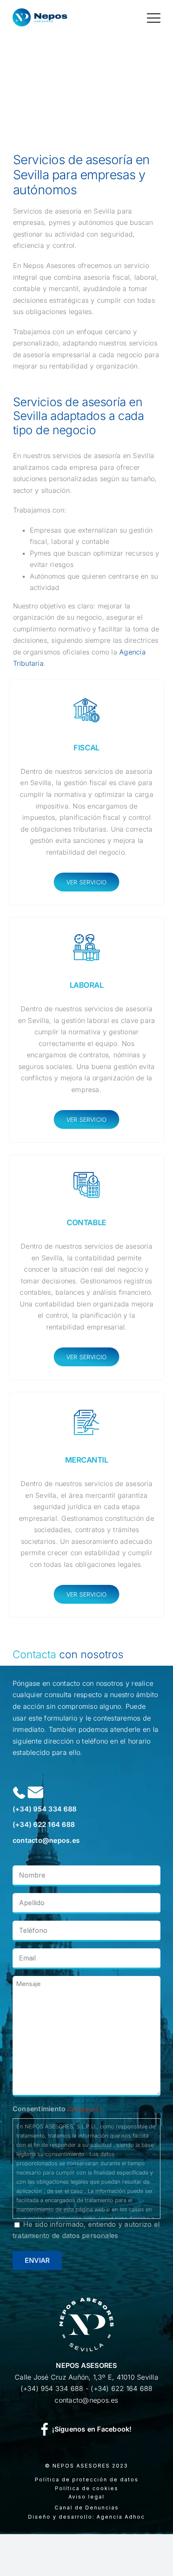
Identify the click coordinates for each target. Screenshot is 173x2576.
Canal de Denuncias (87, 2508)
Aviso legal (86, 2497)
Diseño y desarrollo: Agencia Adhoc (86, 2517)
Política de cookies (87, 2488)
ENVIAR (37, 2260)
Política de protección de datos (87, 2479)
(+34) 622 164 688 (44, 1824)
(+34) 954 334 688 (45, 1809)
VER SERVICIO (87, 882)
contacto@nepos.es (46, 1840)
